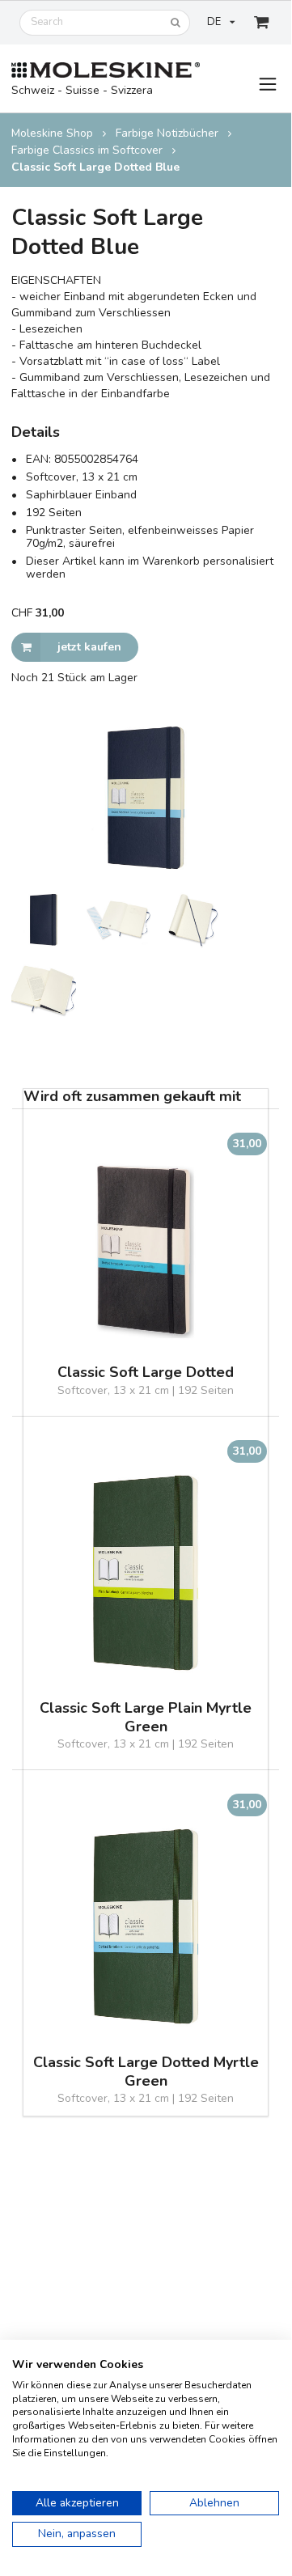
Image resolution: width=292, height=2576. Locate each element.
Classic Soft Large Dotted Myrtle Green (146, 2072)
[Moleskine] (106, 71)
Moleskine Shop (52, 133)
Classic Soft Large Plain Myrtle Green (146, 1718)
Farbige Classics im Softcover (87, 150)
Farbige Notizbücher (167, 133)
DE (214, 22)
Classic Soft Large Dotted (146, 1373)
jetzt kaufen (89, 647)
